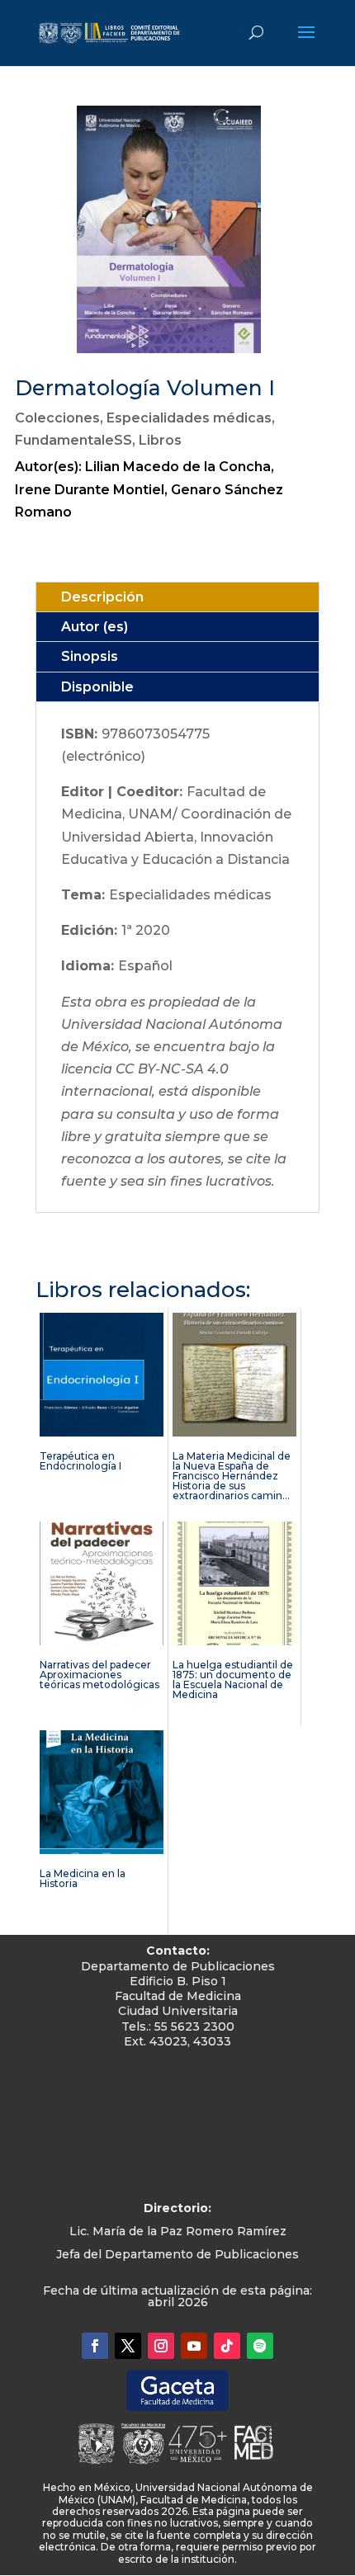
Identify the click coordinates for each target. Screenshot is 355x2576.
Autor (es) (95, 627)
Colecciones (57, 418)
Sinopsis (90, 656)
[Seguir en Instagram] (161, 2346)
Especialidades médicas (189, 418)
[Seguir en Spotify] (260, 2346)
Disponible (97, 687)
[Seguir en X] (128, 2346)
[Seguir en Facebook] (95, 2346)
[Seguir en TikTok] (227, 2346)
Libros (160, 440)
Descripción (102, 597)
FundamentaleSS (73, 440)
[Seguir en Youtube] (194, 2346)
